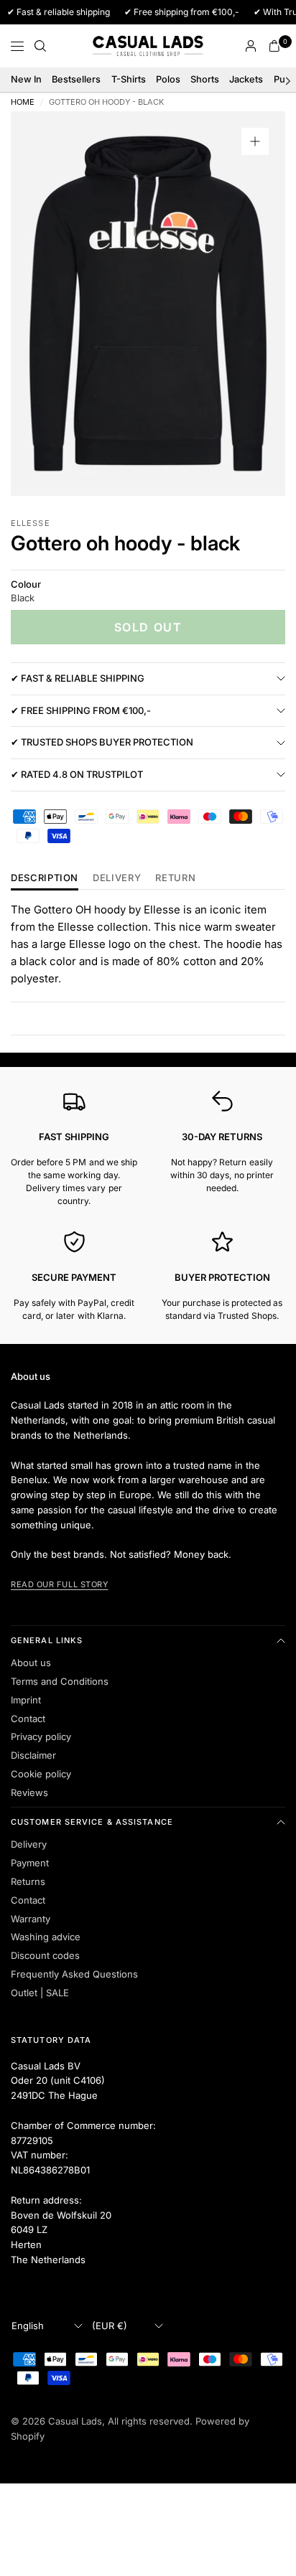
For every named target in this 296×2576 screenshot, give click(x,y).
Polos (168, 79)
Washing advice (46, 1937)
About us (31, 1663)
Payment (30, 1863)
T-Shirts (129, 79)
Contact (28, 1719)
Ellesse (31, 523)
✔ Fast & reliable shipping (78, 678)
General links (47, 1640)
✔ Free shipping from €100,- (81, 710)
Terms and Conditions (60, 1681)
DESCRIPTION (45, 878)
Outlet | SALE (40, 1993)
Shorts (205, 79)
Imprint (26, 1700)
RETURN (175, 878)
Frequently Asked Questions (74, 1974)
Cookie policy (41, 1774)
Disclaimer (33, 1755)
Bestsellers (76, 79)
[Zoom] (255, 141)
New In (26, 79)
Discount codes (45, 1955)
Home (23, 102)
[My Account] (251, 46)
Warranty (31, 1919)
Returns (28, 1881)
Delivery (117, 878)
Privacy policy (41, 1736)
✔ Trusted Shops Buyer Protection (102, 742)
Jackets (246, 79)
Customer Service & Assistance (92, 1822)
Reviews (29, 1792)
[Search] (40, 46)
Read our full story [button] (59, 1584)
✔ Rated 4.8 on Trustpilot (77, 774)
